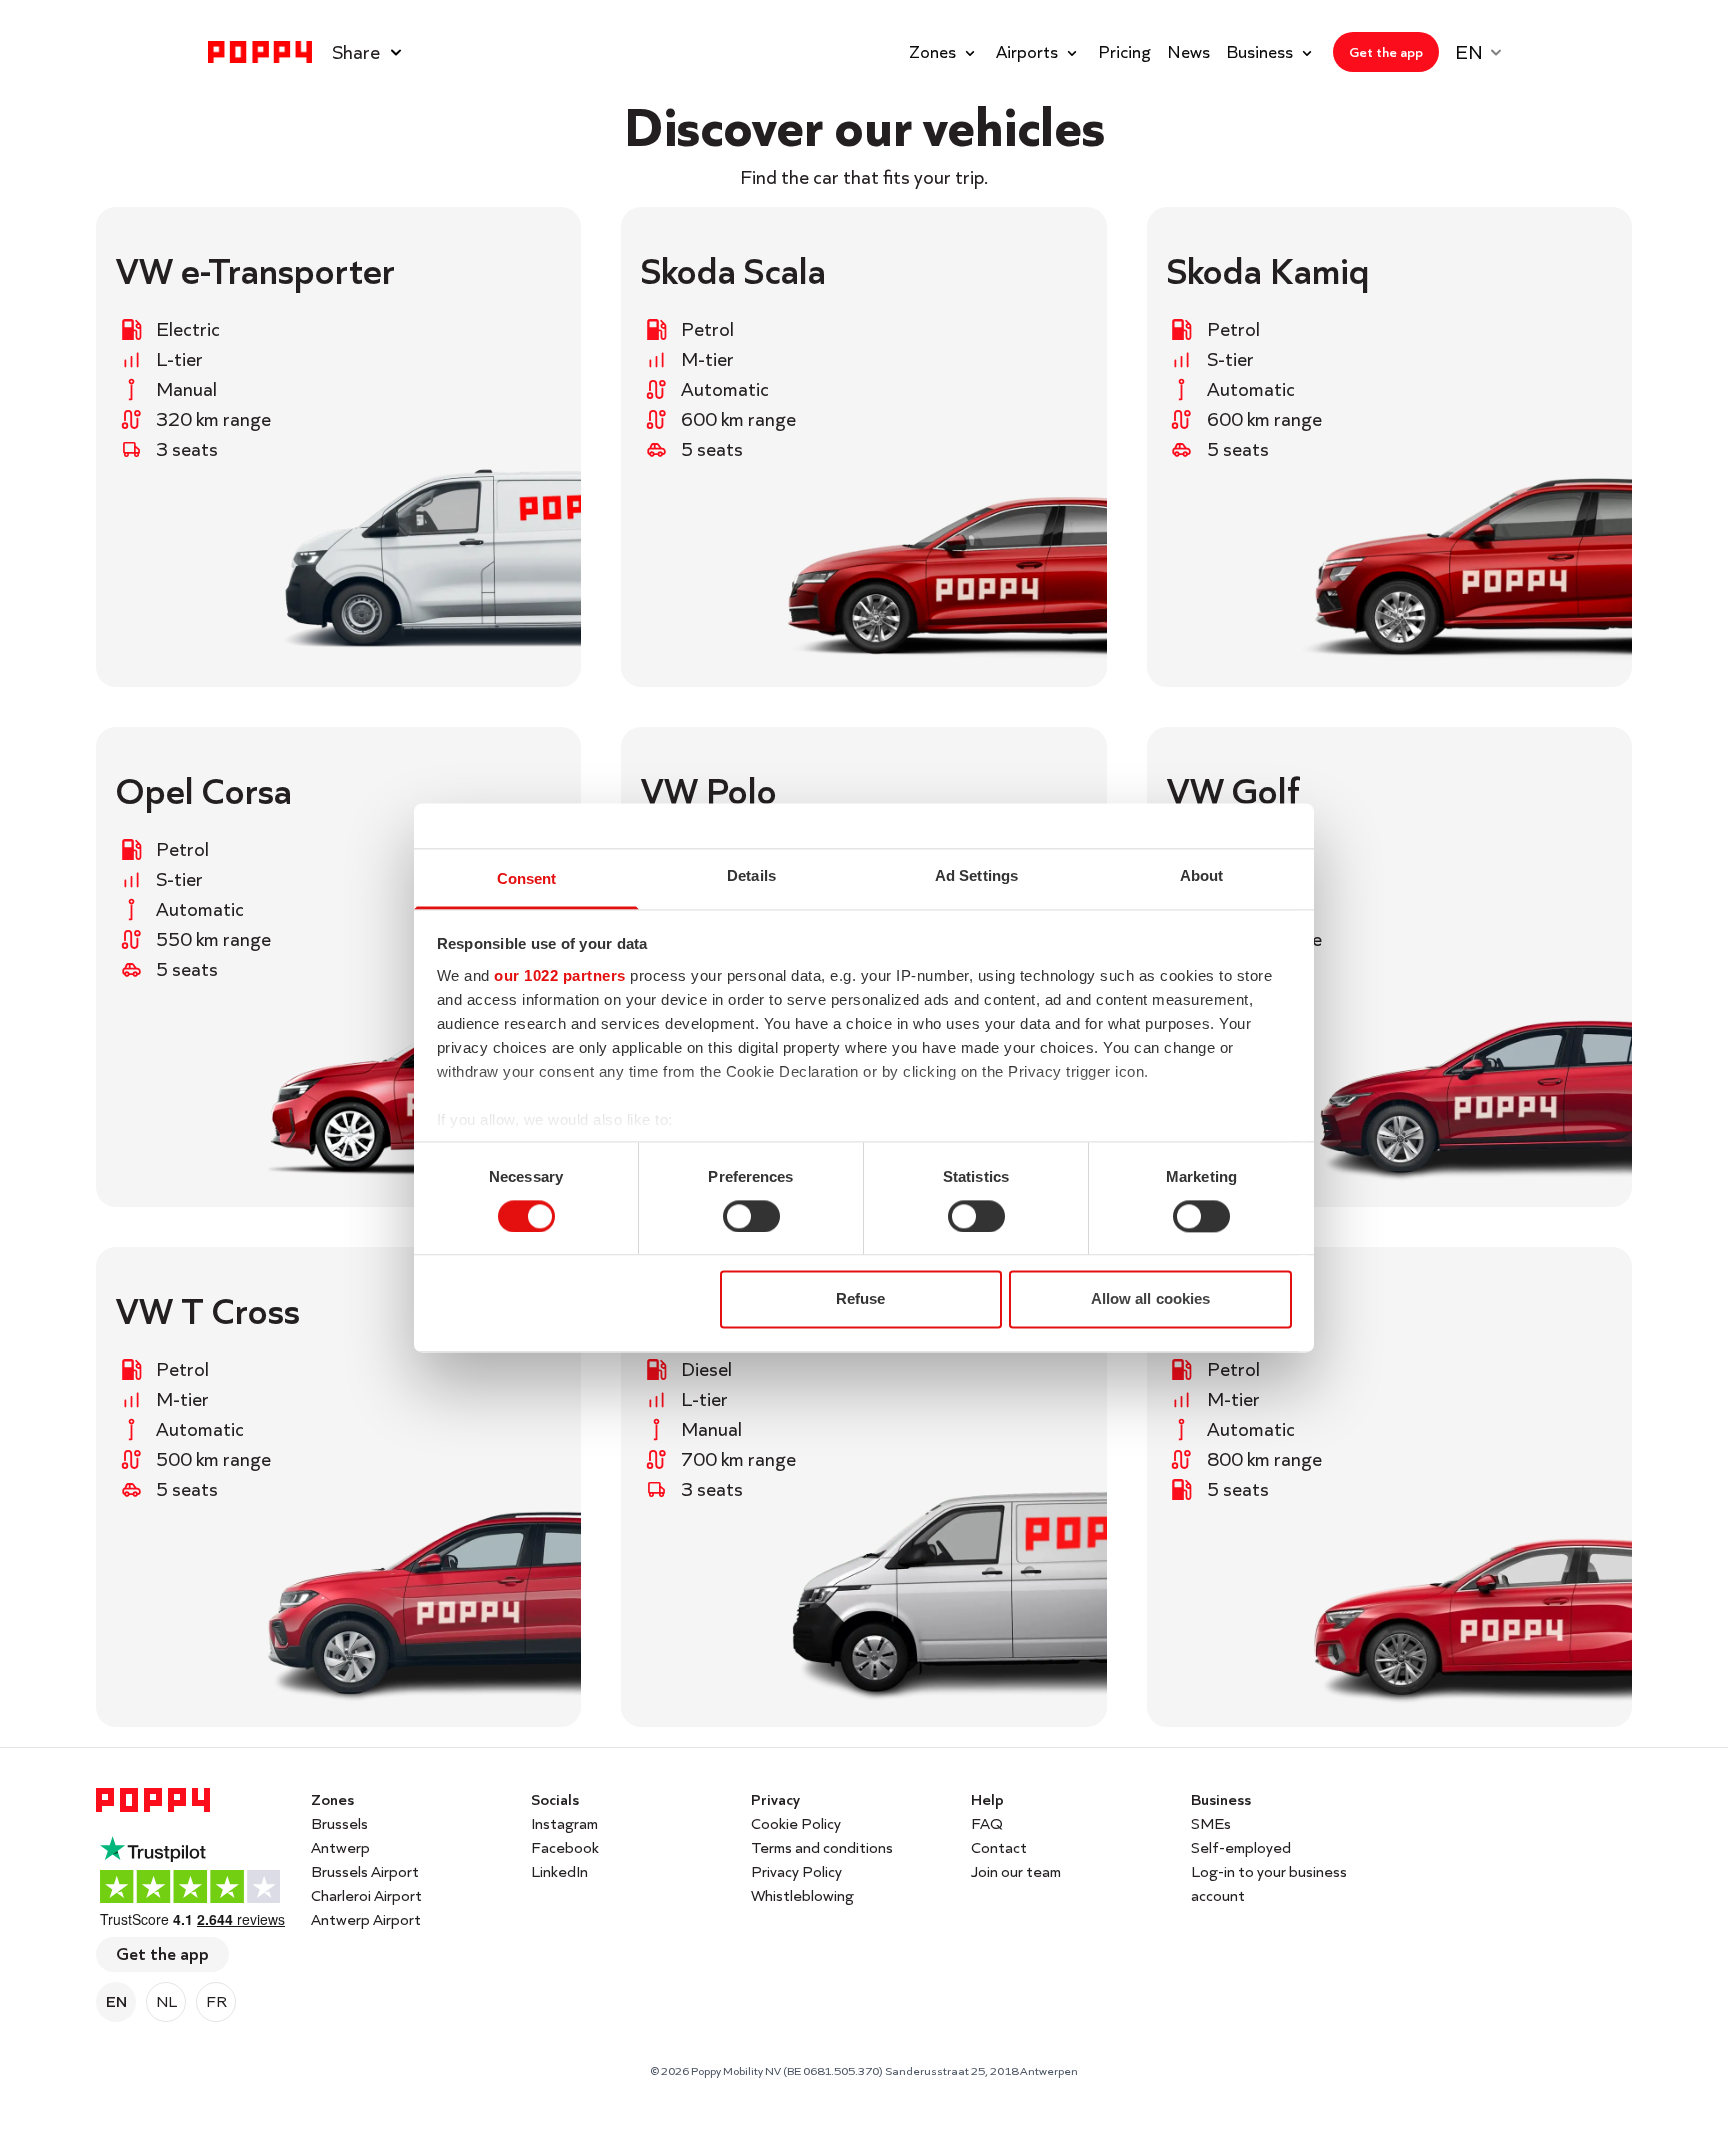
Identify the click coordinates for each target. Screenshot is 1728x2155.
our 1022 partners (560, 975)
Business (1259, 51)
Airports (1027, 51)
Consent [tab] (527, 878)
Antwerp (340, 1847)
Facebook (565, 1847)
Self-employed (1241, 1847)
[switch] (751, 1216)
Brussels (339, 1823)
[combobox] (1487, 52)
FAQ (987, 1823)
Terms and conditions (822, 1847)
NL (166, 2001)
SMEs (1211, 1823)
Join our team (1016, 1871)
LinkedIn (559, 1871)
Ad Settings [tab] (976, 875)
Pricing (1124, 52)
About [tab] (1202, 875)
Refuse (861, 1299)
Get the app (162, 1953)
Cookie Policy (796, 1823)
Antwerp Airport (366, 1919)
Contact (999, 1847)
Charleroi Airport (366, 1895)
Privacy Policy (796, 1871)
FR (216, 2001)
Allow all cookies (1151, 1299)
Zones (932, 51)
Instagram (564, 1823)
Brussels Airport (365, 1871)
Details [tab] (751, 875)
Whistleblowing (802, 1895)
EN (116, 2001)
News (1188, 52)
